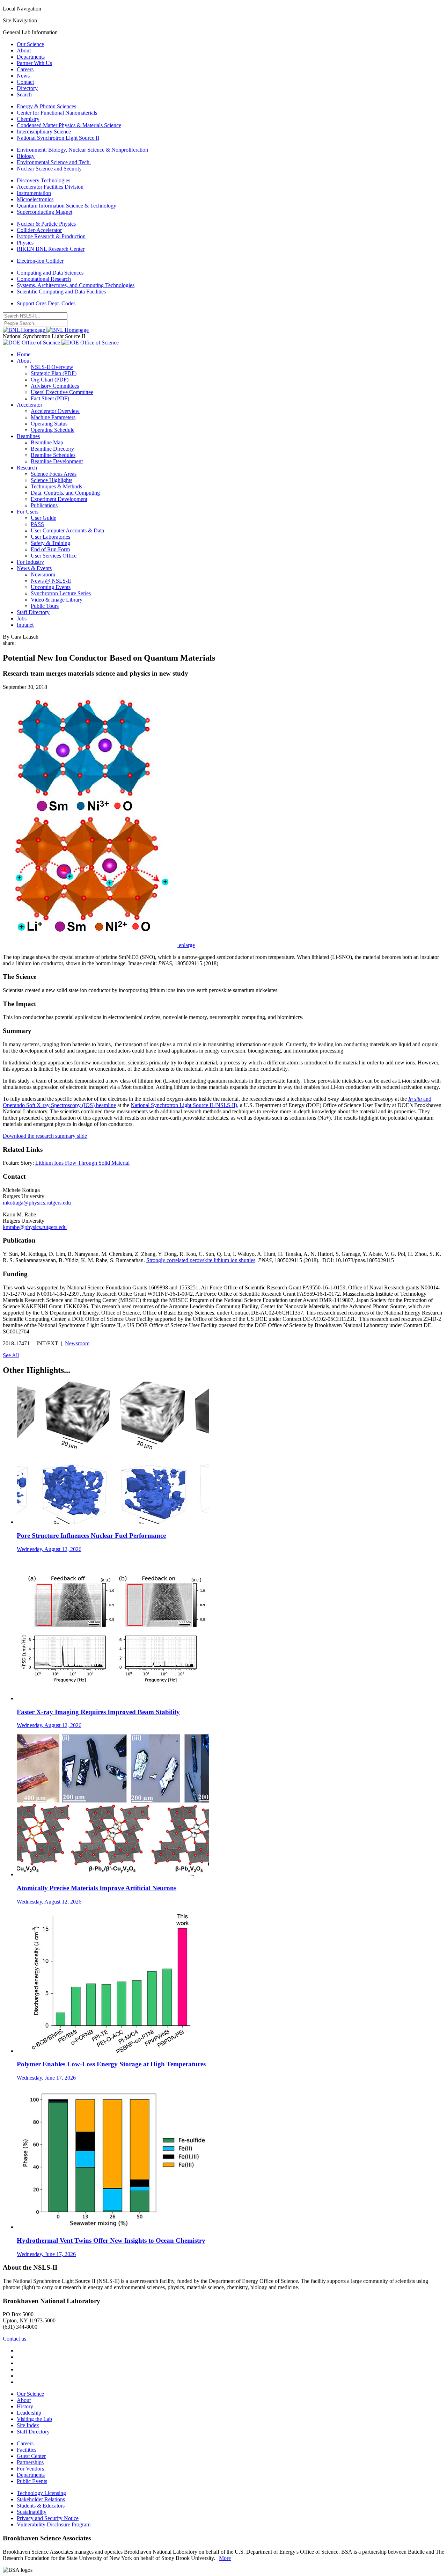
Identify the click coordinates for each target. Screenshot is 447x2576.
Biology (26, 156)
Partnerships (30, 2462)
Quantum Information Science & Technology (67, 206)
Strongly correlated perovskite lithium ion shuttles (201, 1260)
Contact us (14, 2339)
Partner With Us (34, 63)
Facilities (27, 2450)
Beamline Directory (52, 449)
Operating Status (49, 424)
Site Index (28, 2425)
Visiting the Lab (34, 2419)
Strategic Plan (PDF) (54, 373)
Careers (25, 69)
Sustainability (32, 2512)
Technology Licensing (41, 2493)
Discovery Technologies (43, 180)
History (25, 2406)
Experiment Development (59, 499)
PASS (37, 524)
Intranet (25, 625)
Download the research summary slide (45, 1136)
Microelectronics (35, 199)
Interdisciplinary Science (44, 132)
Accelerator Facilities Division (50, 187)
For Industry (30, 562)
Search (24, 94)
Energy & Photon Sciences (46, 106)
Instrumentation (34, 193)
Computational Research (44, 279)
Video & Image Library (57, 600)
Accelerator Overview (55, 411)
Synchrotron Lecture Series (61, 593)
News (23, 76)
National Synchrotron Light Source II (58, 138)
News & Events (34, 568)
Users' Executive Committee (62, 392)
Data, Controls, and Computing (65, 493)
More (225, 2558)
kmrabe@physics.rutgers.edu (35, 1227)
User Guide (43, 518)
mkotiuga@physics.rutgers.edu (37, 1203)
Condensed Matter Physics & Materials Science (69, 125)
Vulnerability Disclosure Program (54, 2524)
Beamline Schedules (53, 455)
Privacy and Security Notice (48, 2518)
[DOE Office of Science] (61, 343)
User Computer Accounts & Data (67, 530)
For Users (28, 512)
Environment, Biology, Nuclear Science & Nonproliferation (82, 150)
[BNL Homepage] (46, 330)
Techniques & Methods (56, 486)
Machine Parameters (53, 417)
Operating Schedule (53, 430)
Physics (25, 243)
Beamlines (28, 436)
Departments (31, 57)
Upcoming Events (51, 587)
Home (24, 354)
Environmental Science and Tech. (54, 162)
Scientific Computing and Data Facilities (61, 292)
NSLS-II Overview (52, 367)
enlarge (187, 945)
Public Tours (45, 606)
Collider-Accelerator (39, 230)
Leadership (29, 2413)
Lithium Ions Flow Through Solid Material (82, 1163)
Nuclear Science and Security (49, 169)
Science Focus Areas (54, 474)
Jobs (22, 618)
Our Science (30, 44)
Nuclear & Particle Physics (46, 224)
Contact (25, 82)
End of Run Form (50, 549)
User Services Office (54, 556)
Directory (27, 88)
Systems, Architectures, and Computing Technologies (76, 285)
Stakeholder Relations (41, 2499)
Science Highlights (52, 480)
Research (27, 468)
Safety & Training (50, 543)
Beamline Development (57, 461)
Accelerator (30, 405)
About (24, 50)
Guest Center (31, 2456)
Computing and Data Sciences (50, 273)
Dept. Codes (62, 303)
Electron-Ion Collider (40, 261)
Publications (44, 505)
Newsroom (43, 574)
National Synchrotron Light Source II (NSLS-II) (184, 1105)
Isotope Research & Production (51, 236)
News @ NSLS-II (51, 581)
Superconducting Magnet (45, 212)
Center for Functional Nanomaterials (57, 113)
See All (11, 1355)
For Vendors (30, 2469)
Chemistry (28, 119)
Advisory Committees (55, 386)
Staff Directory (33, 612)
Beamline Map (47, 442)
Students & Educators (41, 2506)
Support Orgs (32, 303)
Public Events (32, 2481)
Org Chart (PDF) (50, 380)
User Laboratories (50, 537)
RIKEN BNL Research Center (51, 249)
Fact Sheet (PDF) (50, 398)
